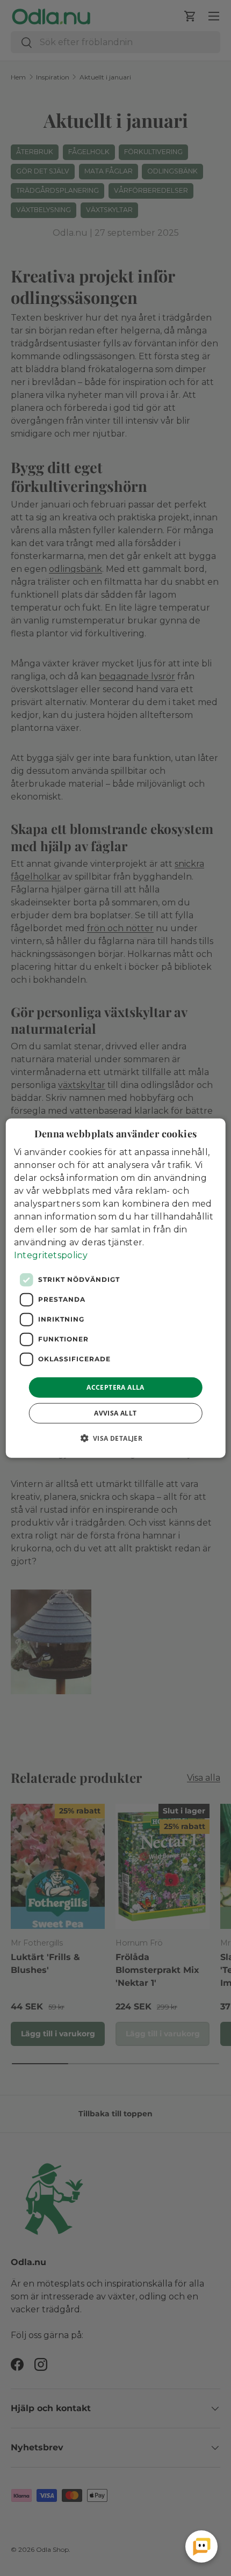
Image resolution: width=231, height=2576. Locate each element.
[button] (116, 1438)
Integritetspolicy (51, 1255)
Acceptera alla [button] (115, 1387)
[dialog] (116, 1288)
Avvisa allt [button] (115, 1413)
